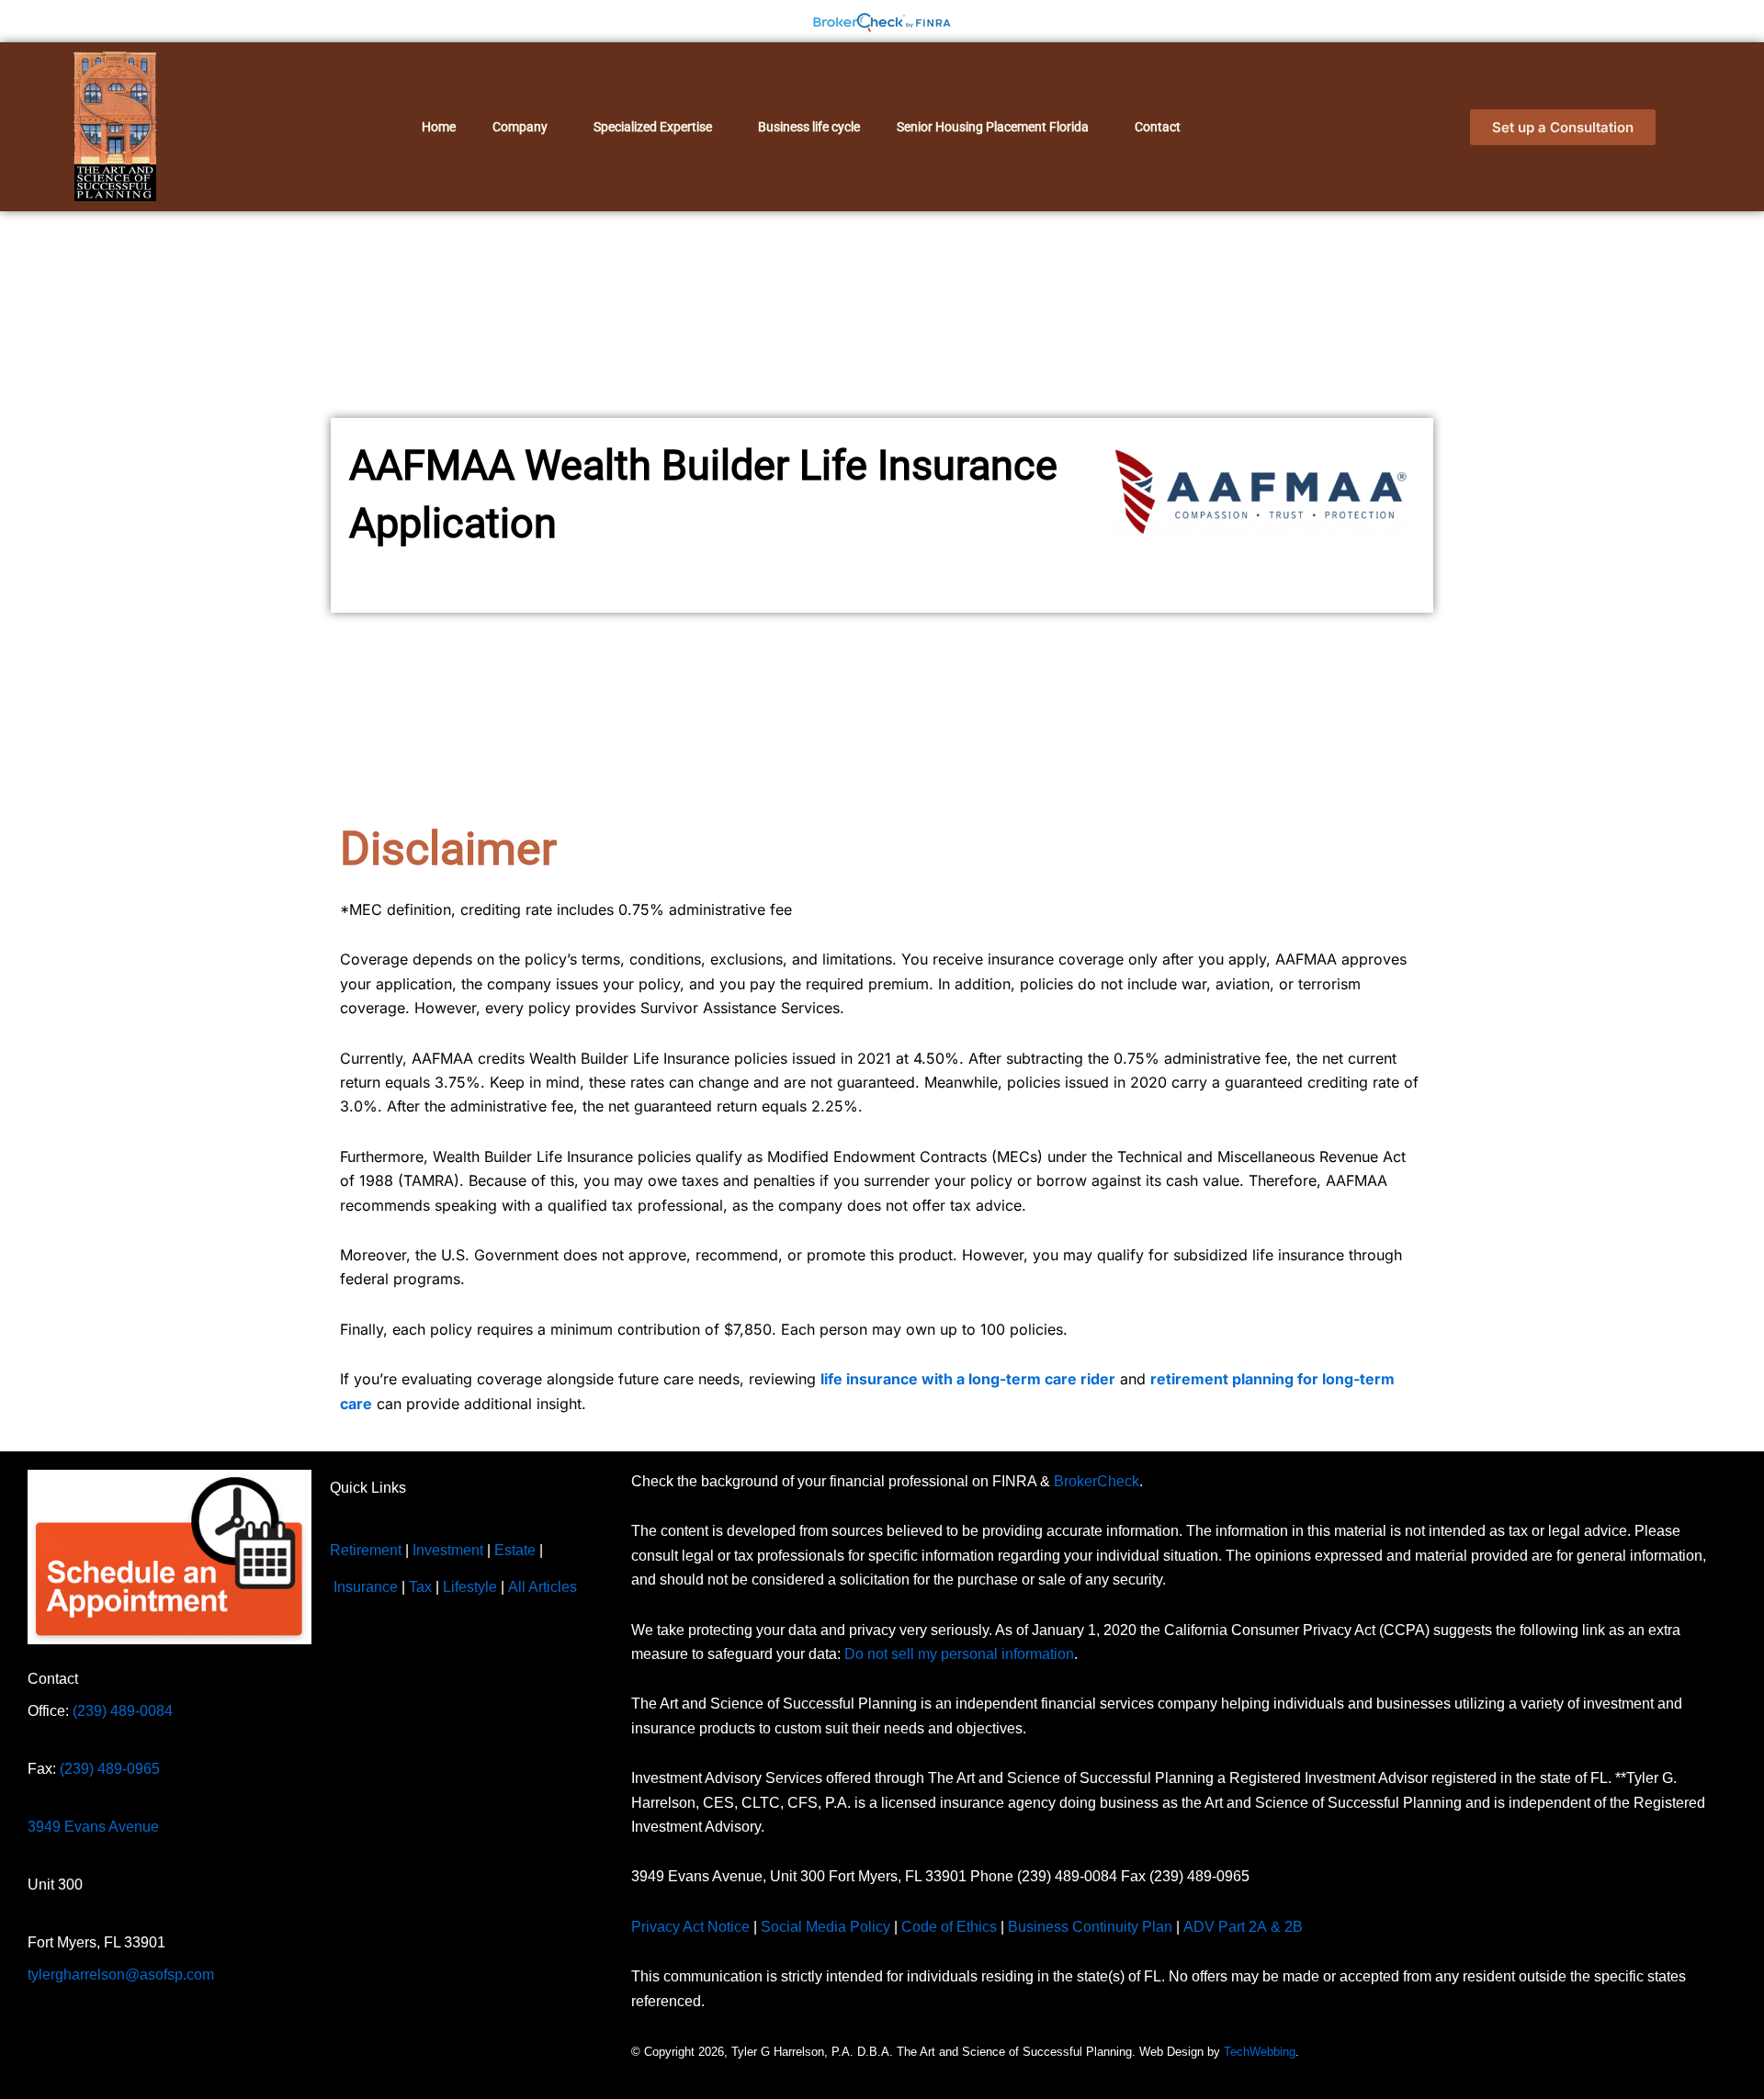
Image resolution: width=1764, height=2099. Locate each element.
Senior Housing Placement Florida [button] (993, 127)
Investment (448, 1550)
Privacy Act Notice (690, 1926)
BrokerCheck (1097, 1481)
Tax (420, 1587)
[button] (525, 127)
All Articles (543, 1587)
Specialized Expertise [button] (653, 127)
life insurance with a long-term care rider (968, 1379)
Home (439, 127)
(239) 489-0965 (110, 1768)
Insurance (366, 1587)
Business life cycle (809, 127)
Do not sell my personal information (959, 1654)
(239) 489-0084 (123, 1710)
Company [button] (520, 127)
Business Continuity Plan (1090, 1926)
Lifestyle (470, 1587)
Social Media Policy (825, 1926)
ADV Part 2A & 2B (1245, 1926)
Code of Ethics (949, 1926)
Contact (1158, 127)
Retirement (366, 1550)
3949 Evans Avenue (93, 1826)
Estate (515, 1550)
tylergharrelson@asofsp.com (121, 1974)
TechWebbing (1260, 2052)
